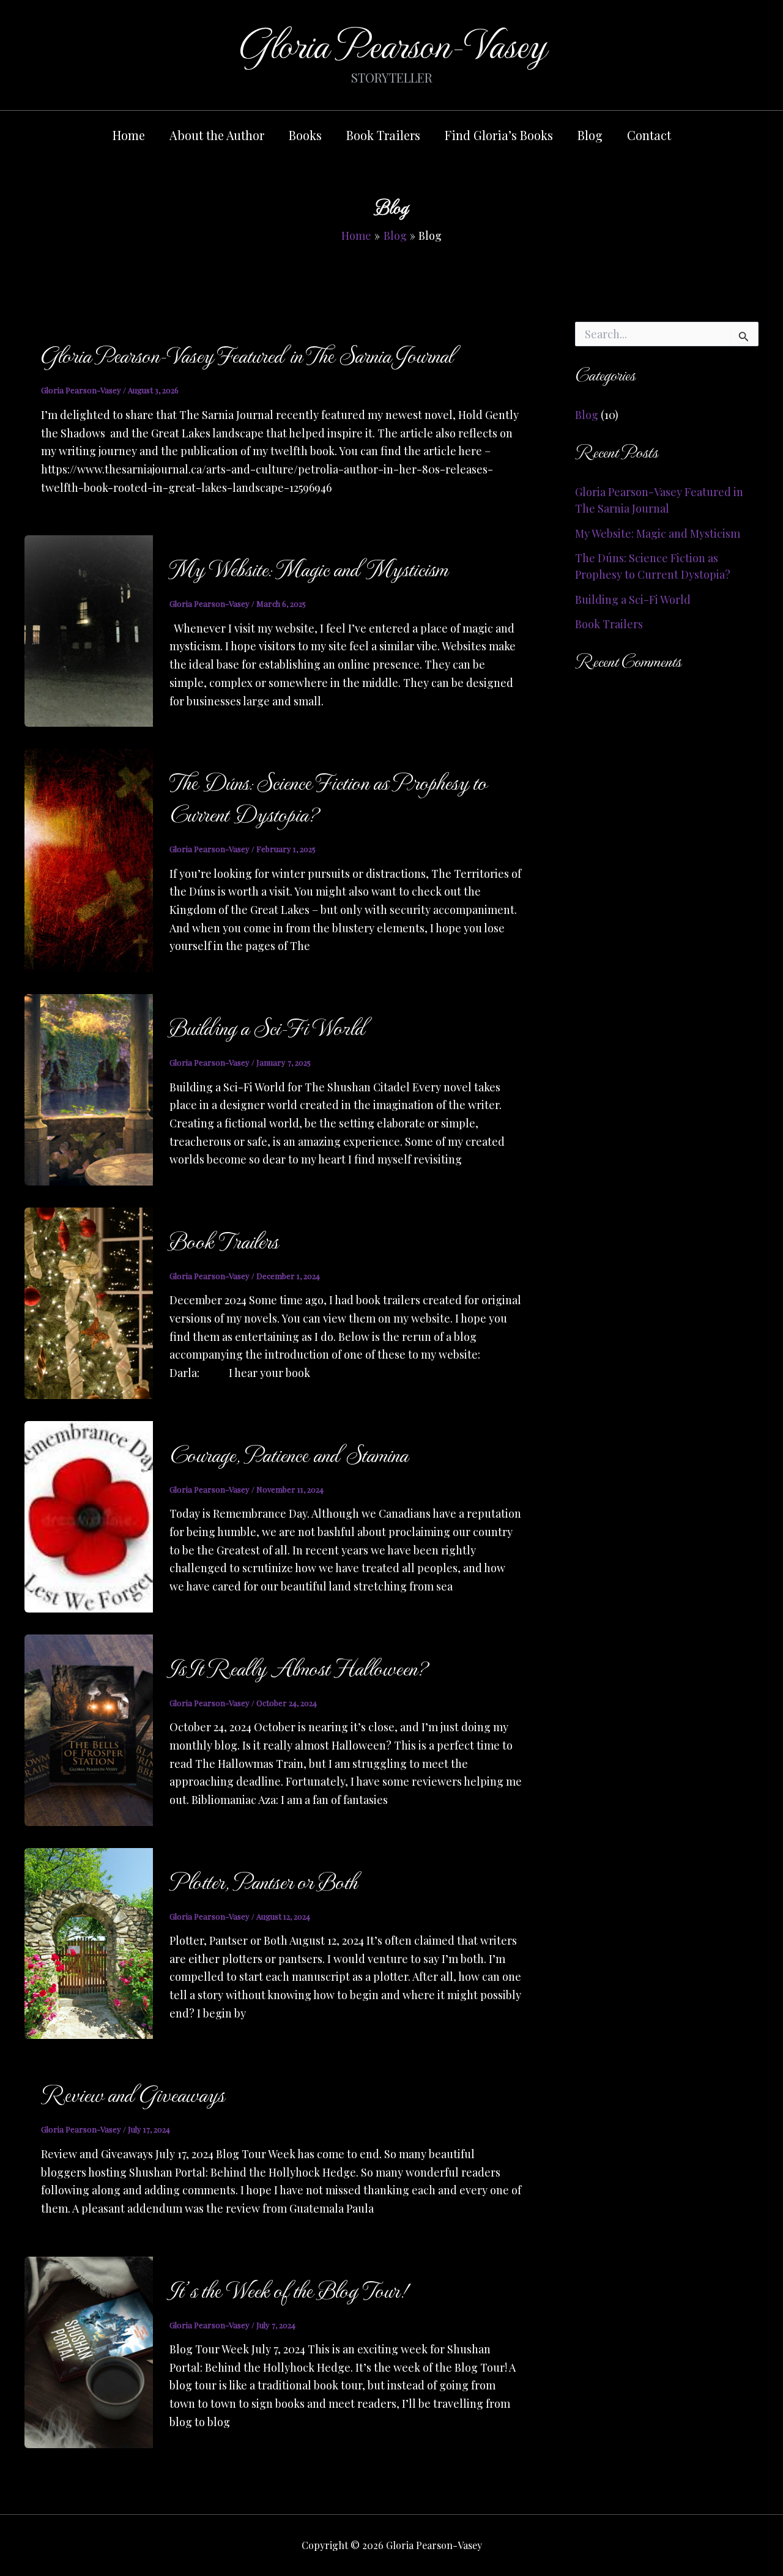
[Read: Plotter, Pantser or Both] (89, 1942)
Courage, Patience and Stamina (288, 1453)
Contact (649, 135)
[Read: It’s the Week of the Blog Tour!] (89, 2351)
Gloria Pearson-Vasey (392, 43)
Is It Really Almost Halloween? (298, 1667)
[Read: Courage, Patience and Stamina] (89, 1515)
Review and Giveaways (132, 2093)
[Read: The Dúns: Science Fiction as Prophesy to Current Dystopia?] (89, 859)
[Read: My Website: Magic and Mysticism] (89, 629)
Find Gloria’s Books (499, 135)
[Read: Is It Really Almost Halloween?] (89, 1729)
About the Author (217, 135)
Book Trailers (383, 135)
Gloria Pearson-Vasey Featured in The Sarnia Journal (247, 354)
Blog (590, 135)
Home (129, 135)
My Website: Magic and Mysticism (308, 568)
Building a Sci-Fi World (267, 1026)
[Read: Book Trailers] (89, 1302)
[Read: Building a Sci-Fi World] (89, 1088)
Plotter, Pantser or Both (263, 1880)
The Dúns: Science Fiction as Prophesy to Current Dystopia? (328, 797)
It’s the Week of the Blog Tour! (289, 2289)
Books (305, 135)
